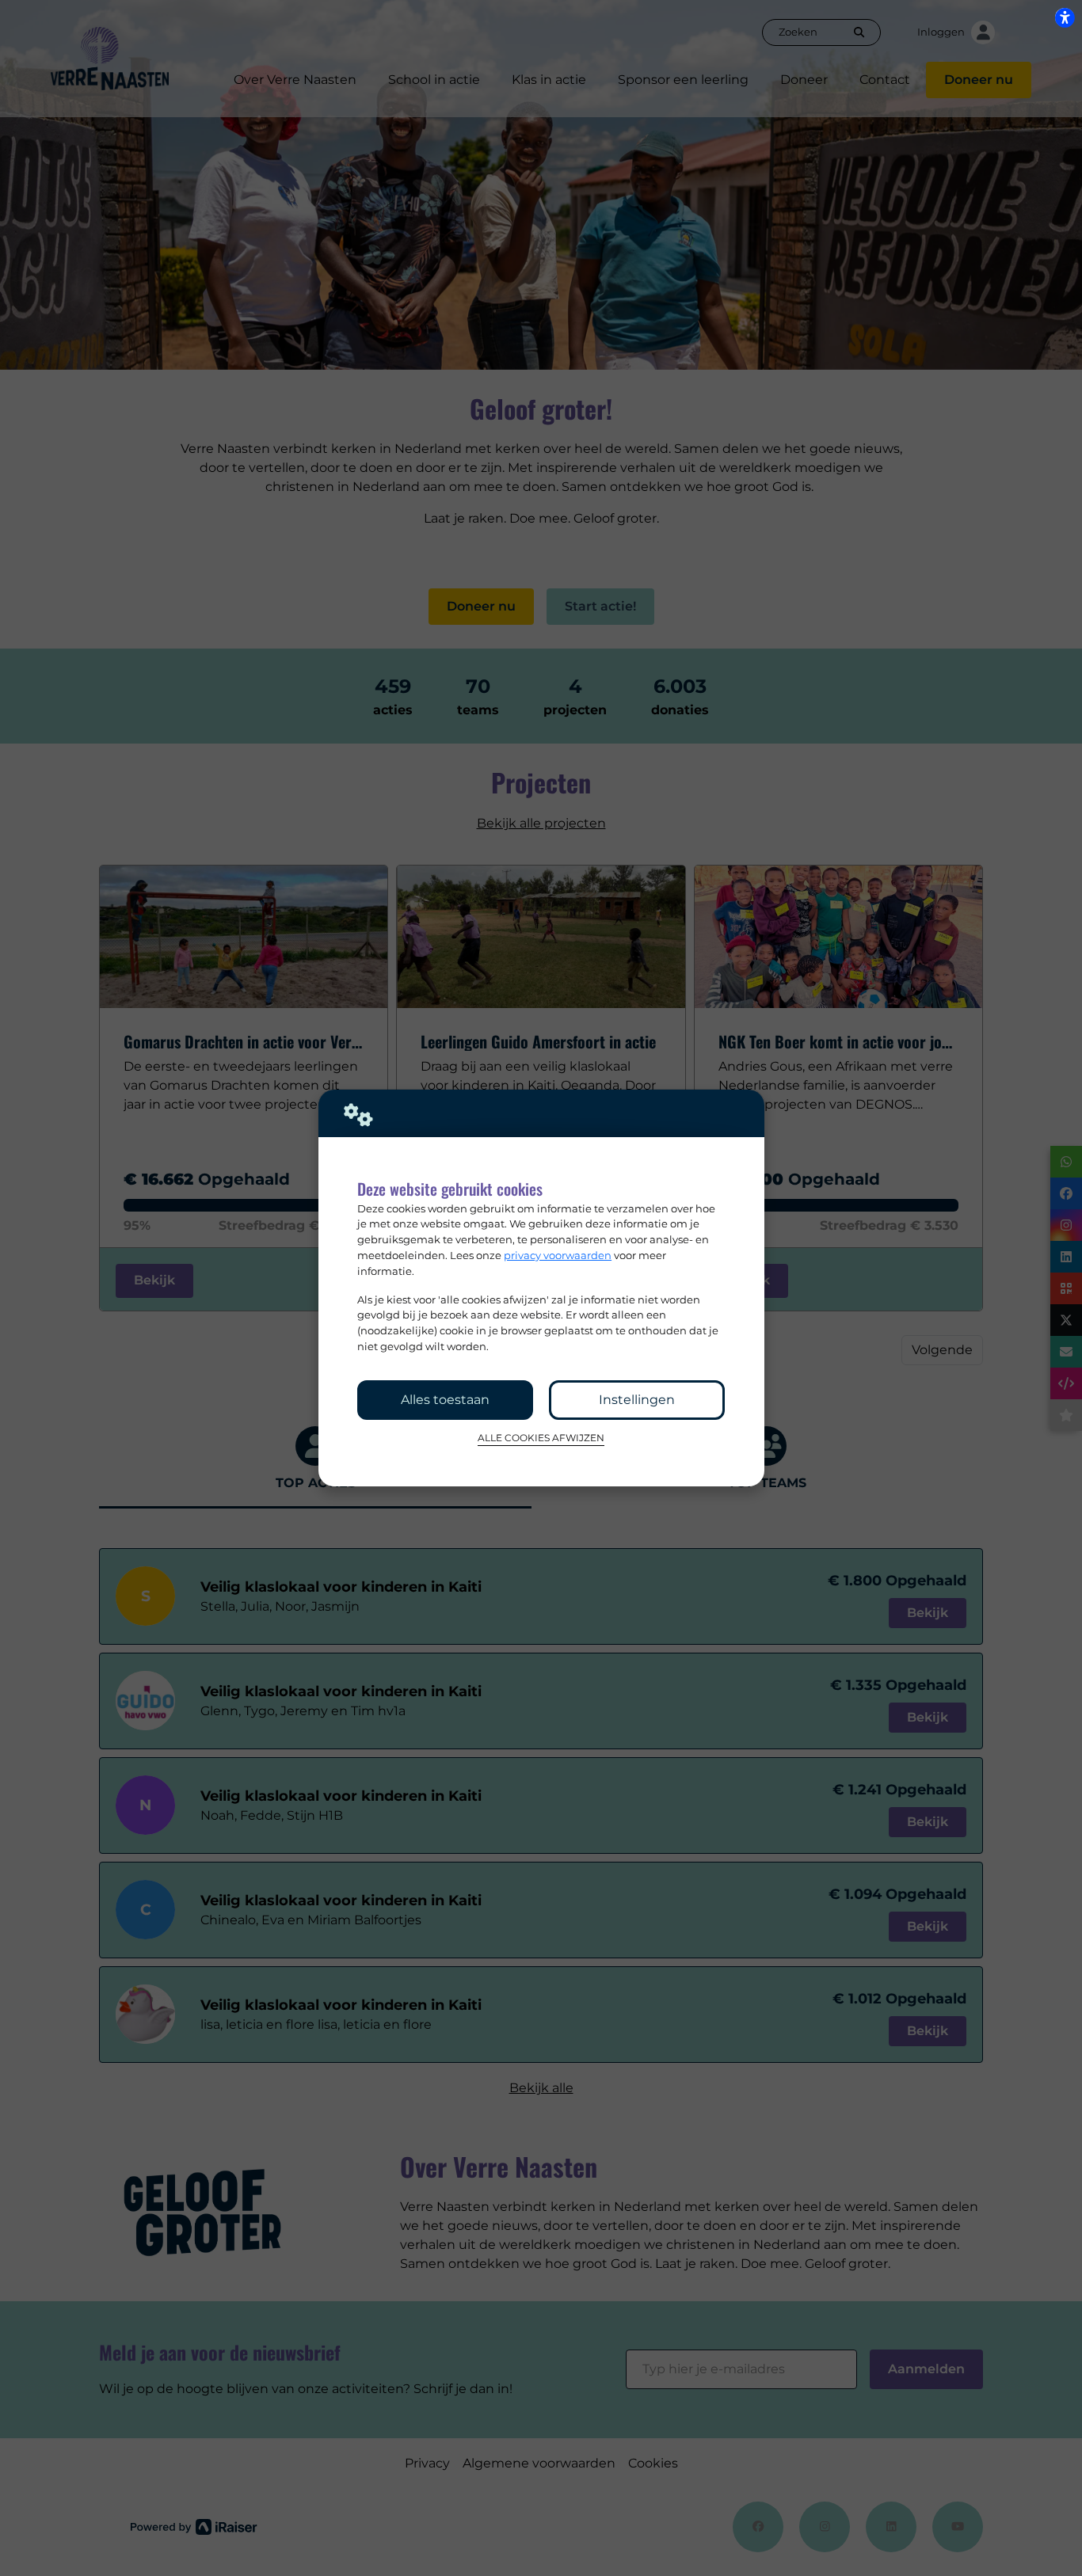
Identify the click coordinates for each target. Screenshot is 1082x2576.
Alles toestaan (445, 1400)
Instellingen (637, 1400)
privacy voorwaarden (558, 1255)
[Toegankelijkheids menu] (1065, 17)
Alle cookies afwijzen (541, 1438)
